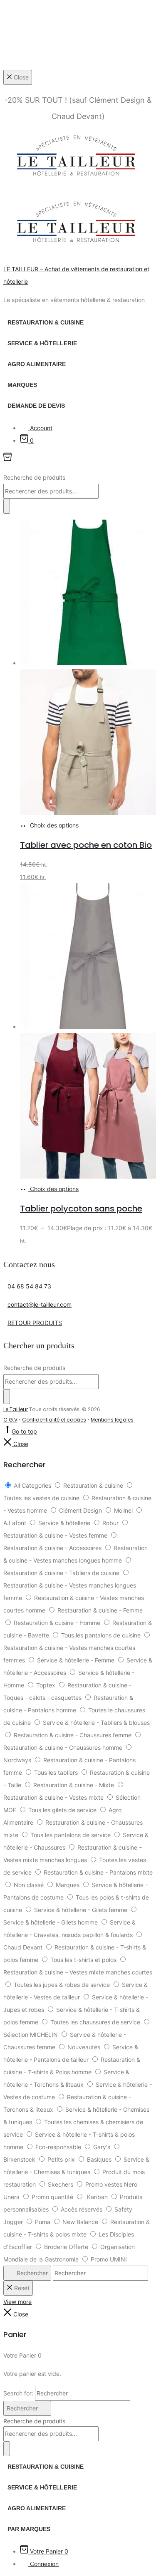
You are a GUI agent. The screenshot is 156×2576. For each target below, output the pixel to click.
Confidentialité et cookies (54, 1420)
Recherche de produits (34, 477)
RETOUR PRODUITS (35, 1323)
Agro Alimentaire (37, 364)
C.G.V (10, 1420)
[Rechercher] (7, 506)
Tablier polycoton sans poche (81, 1209)
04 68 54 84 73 (29, 1286)
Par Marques (29, 2529)
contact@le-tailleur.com (40, 1304)
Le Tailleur (16, 1409)
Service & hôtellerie (42, 343)
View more (17, 2302)
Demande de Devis (36, 406)
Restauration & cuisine (46, 322)
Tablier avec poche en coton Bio (86, 845)
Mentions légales (112, 1420)
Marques (22, 385)
